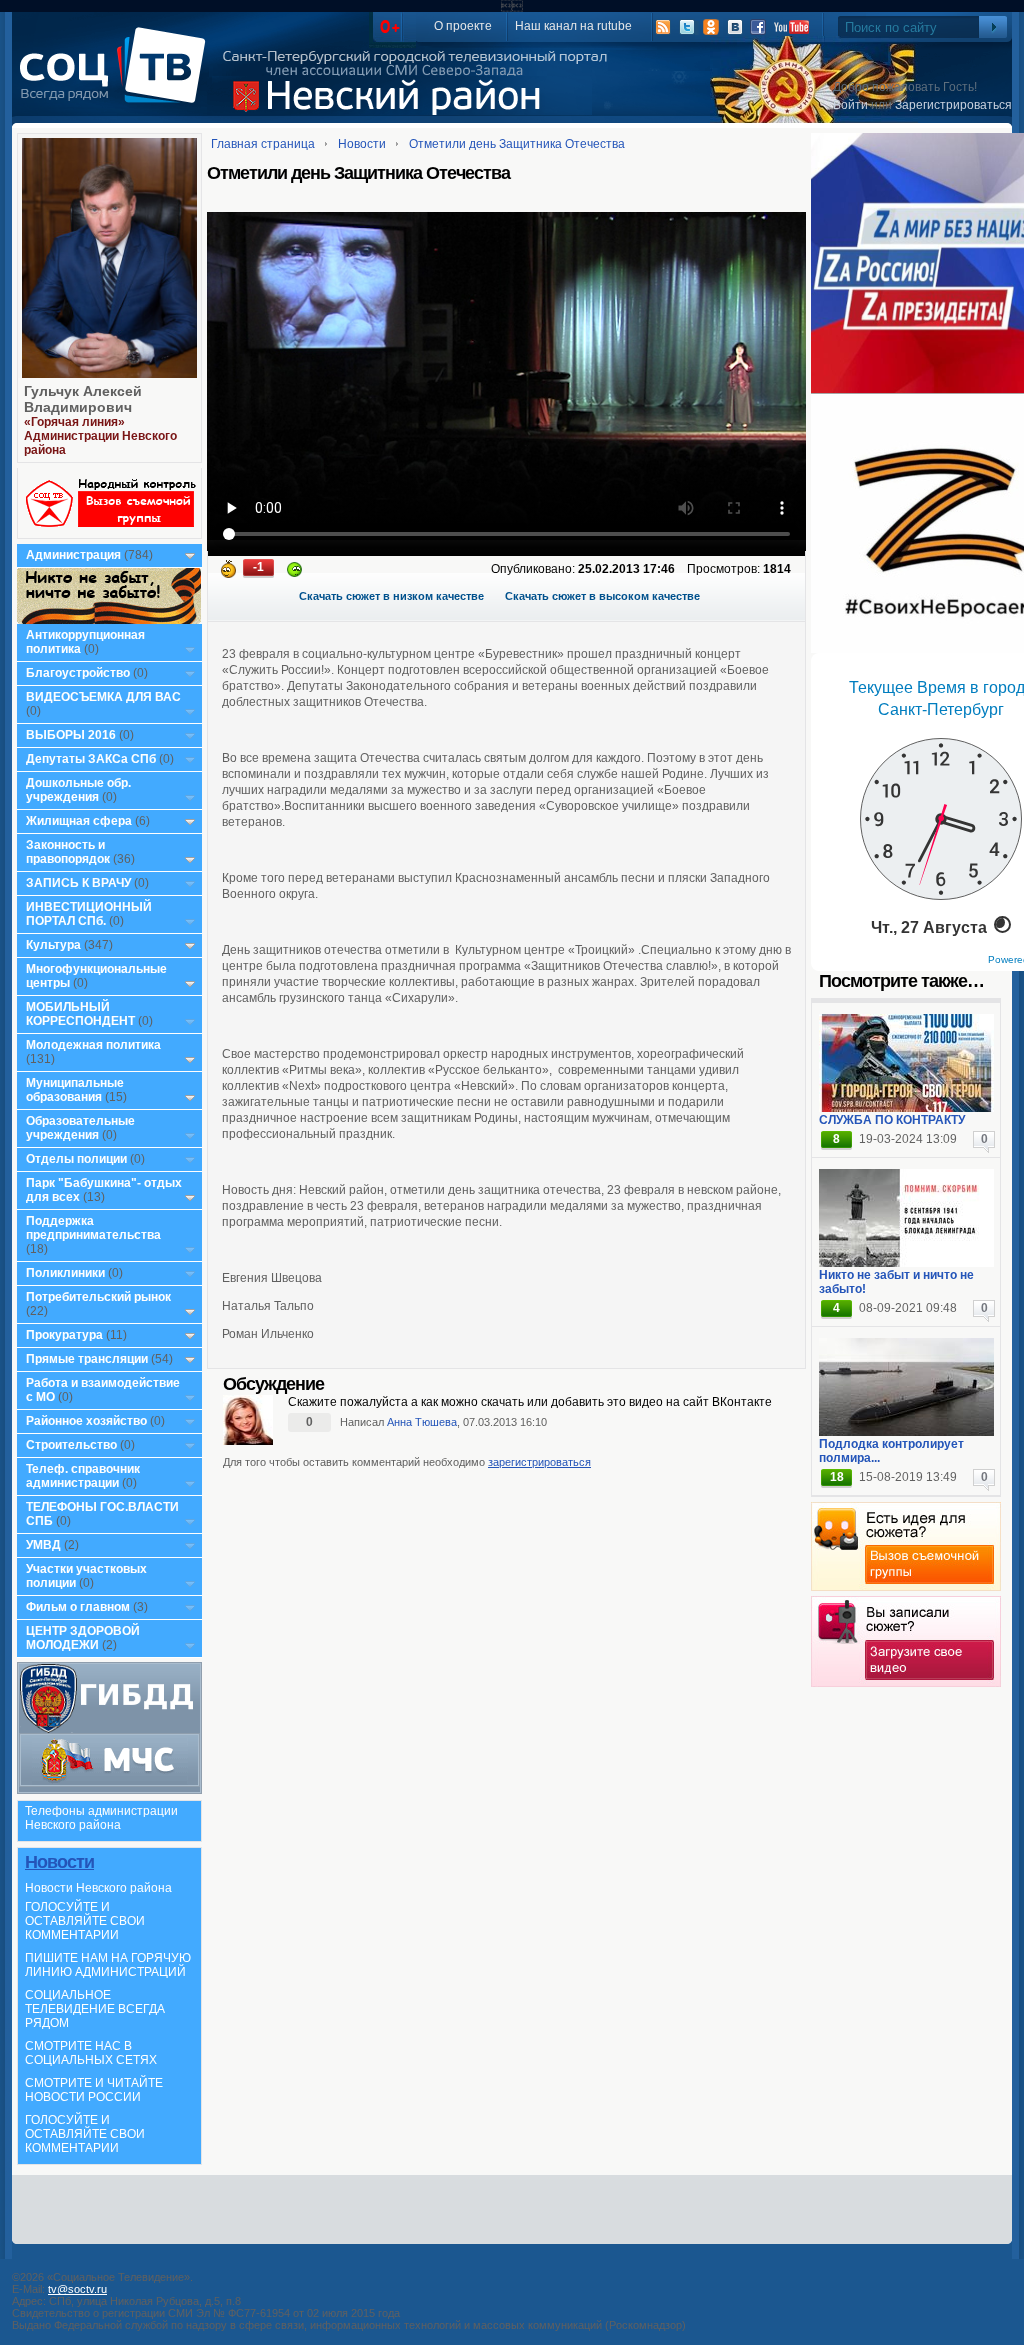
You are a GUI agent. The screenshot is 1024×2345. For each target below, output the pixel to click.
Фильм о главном (78, 1607)
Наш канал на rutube (573, 26)
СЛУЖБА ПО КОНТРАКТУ (892, 1120)
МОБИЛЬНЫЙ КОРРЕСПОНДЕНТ (82, 1014)
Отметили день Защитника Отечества (517, 144)
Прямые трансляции (87, 1359)
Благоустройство (79, 673)
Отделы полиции (76, 1159)
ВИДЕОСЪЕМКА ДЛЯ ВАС (103, 697)
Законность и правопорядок (68, 852)
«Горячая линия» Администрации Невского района (100, 436)
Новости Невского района (98, 1888)
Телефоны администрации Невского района (101, 1818)
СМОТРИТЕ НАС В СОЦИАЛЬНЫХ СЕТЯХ (91, 2053)
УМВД (43, 1545)
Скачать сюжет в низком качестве (391, 596)
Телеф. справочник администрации (83, 1476)
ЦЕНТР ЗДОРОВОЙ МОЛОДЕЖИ (83, 1638)
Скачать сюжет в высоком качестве (602, 596)
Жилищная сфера (79, 821)
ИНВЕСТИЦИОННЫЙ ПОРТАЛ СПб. (89, 914)
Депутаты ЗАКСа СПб (91, 759)
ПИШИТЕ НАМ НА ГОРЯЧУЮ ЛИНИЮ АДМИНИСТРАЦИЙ (108, 1965)
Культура (53, 945)
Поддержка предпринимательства (93, 1228)
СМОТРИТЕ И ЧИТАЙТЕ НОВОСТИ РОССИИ (94, 2090)
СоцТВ (117, 79)
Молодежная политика (93, 1045)
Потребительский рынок (98, 1297)
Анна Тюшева (422, 1422)
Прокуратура (64, 1335)
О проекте (463, 26)
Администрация (73, 555)
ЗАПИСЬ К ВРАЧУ (78, 883)
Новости (59, 1862)
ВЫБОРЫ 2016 (71, 735)
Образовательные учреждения (80, 1128)
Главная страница (263, 144)
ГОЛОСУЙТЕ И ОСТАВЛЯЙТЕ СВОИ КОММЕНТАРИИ (85, 1921)
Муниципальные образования (75, 1090)
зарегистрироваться (539, 1462)
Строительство (71, 1445)
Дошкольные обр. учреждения (78, 790)
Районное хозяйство (86, 1421)
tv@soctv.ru (77, 2289)
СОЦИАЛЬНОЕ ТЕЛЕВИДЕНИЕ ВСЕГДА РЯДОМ (95, 2009)
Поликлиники (65, 1273)
